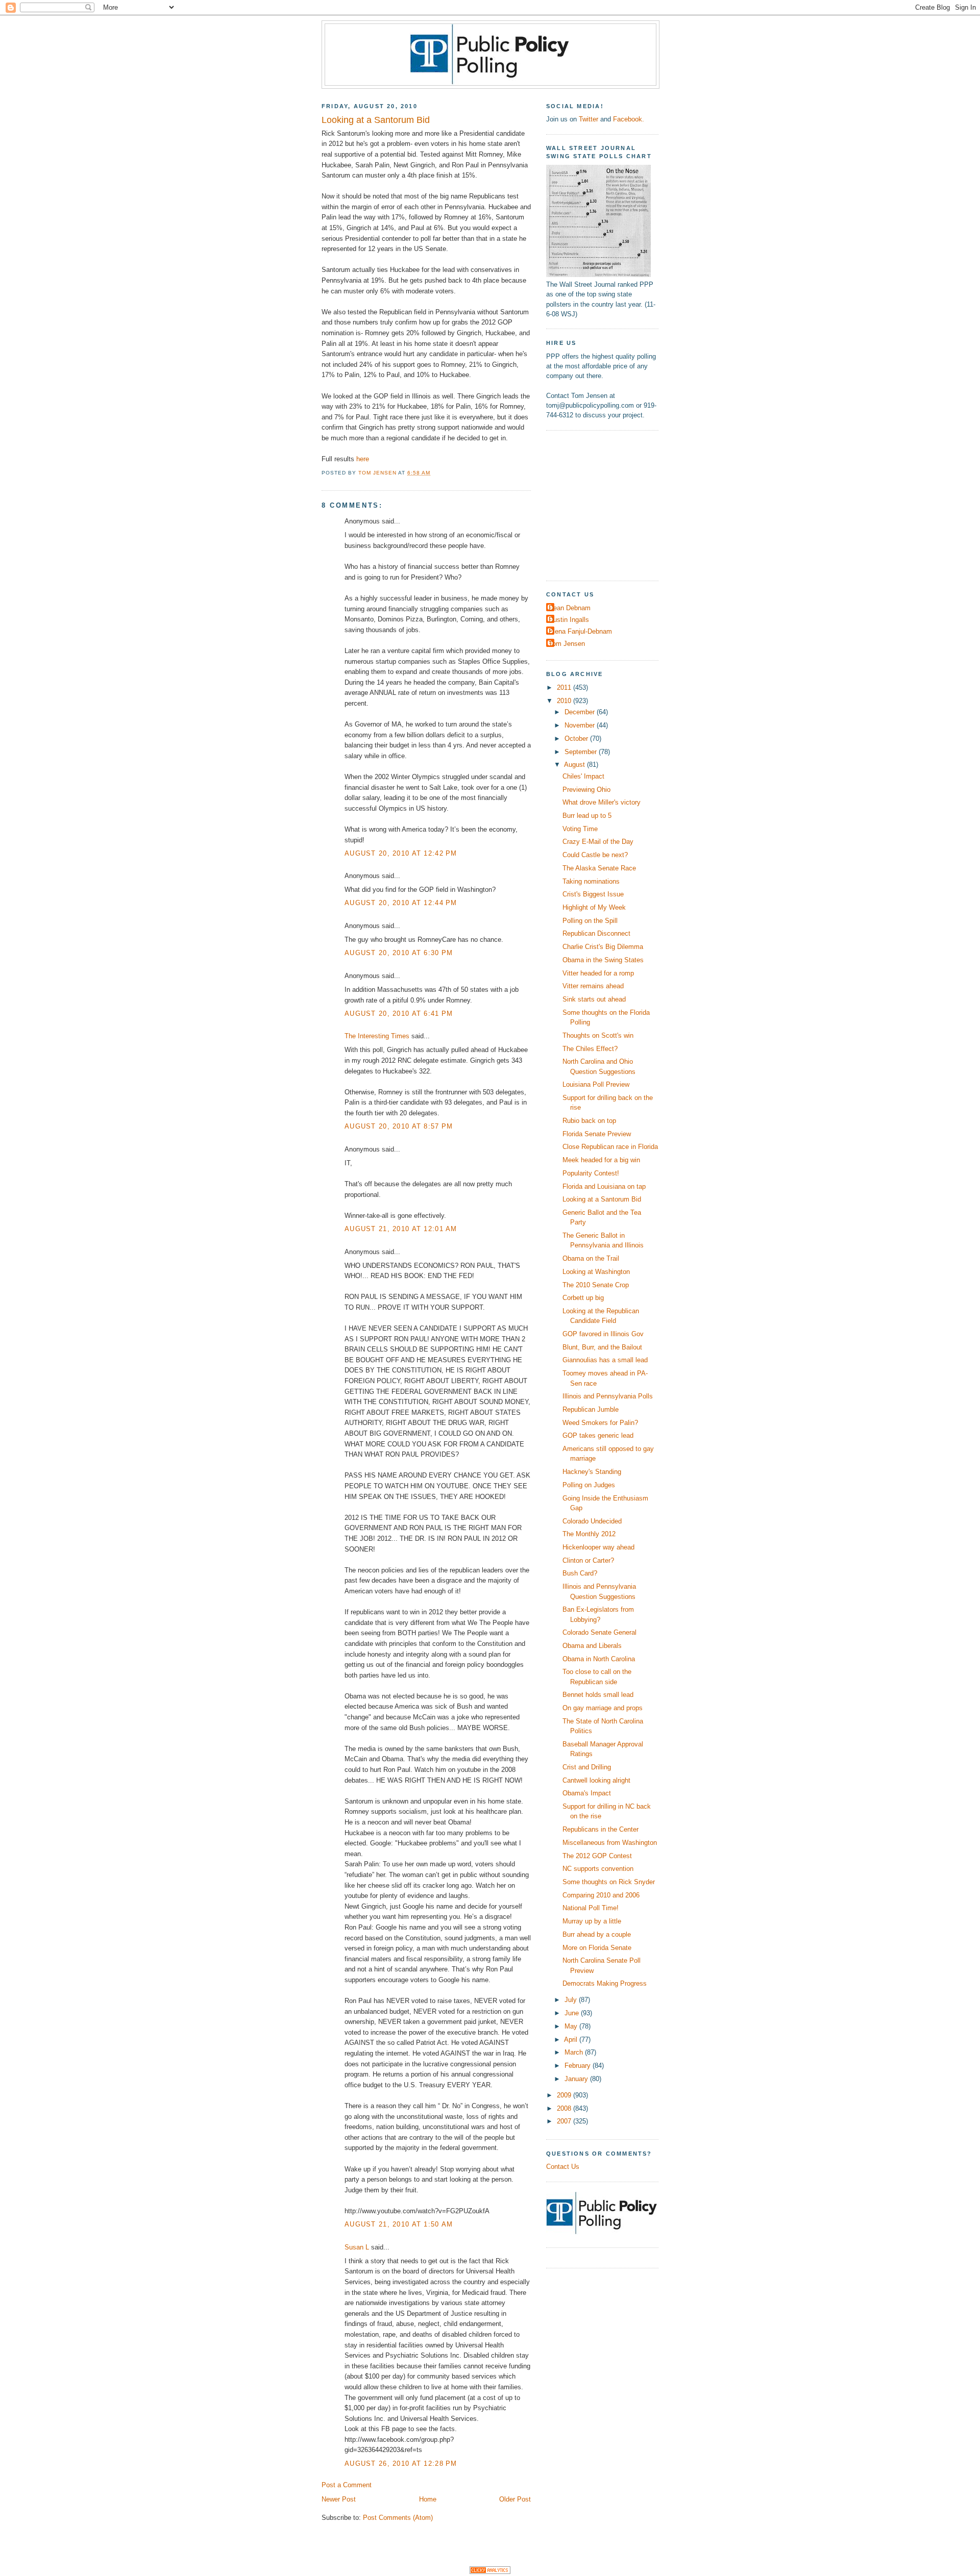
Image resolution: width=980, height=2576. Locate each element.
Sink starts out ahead (594, 999)
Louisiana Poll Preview (596, 1084)
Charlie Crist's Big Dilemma (603, 947)
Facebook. (629, 119)
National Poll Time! (591, 1908)
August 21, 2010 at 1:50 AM (399, 2224)
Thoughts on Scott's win (598, 1035)
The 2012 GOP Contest (597, 1856)
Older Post (515, 2499)
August (575, 765)
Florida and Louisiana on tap (604, 1186)
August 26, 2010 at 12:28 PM (401, 2464)
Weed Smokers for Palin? (600, 1423)
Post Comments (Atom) (398, 2518)
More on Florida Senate (597, 1948)
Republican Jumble (591, 1409)
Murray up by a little (592, 1921)
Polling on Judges (589, 1485)
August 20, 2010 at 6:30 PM (399, 953)
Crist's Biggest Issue (593, 894)
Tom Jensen (567, 644)
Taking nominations (591, 881)
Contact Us (563, 2167)
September (582, 752)
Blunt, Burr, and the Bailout (602, 1347)
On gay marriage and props (603, 1708)
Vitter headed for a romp (598, 973)
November (581, 725)
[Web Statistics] (490, 2572)
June (573, 2013)
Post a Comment (347, 2485)
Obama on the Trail (591, 1258)
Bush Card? (580, 1573)
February (579, 2066)
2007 (565, 2121)
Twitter (589, 119)
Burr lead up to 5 (587, 816)
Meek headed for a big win (601, 1160)
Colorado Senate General (599, 1632)
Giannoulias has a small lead (605, 1360)
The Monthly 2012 (589, 1534)
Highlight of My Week (594, 907)
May (572, 2026)
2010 (565, 701)
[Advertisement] (610, 504)
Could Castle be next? (595, 855)
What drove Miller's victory (602, 802)
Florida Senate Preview (597, 1134)
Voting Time (580, 829)
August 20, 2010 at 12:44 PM (401, 903)
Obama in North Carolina (599, 1659)
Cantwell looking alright (596, 1780)
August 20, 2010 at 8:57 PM (399, 1126)
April (572, 2040)
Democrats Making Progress (605, 1983)
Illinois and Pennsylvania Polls (608, 1396)
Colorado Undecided (592, 1521)
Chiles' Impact (583, 776)
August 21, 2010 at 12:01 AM (401, 1229)
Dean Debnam (570, 608)
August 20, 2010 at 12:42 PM (401, 853)
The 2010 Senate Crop (596, 1285)
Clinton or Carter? (588, 1560)
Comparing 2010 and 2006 (601, 1895)
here (363, 459)
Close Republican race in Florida (610, 1147)
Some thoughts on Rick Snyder (609, 1882)
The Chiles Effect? (590, 1049)
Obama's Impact (587, 1793)
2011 (565, 687)
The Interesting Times (377, 1036)
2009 (565, 2095)
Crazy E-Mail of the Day (598, 842)
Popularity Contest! (591, 1173)
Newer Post (339, 2499)
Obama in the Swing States (603, 960)
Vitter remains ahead (593, 986)
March (575, 2052)
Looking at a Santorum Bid (602, 1199)
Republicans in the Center (601, 1829)
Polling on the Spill (590, 921)
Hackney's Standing (592, 1472)
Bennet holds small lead (598, 1695)
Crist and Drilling (587, 1767)
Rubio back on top (589, 1121)
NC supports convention (598, 1869)
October (577, 739)
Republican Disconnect (596, 933)
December (581, 712)
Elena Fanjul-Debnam (580, 631)
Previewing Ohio (586, 790)
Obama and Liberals (592, 1646)
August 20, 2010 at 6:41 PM (399, 1014)
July (572, 2000)
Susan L (357, 2247)
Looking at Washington (596, 1272)
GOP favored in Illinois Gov (603, 1334)
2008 (565, 2108)
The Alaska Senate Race (599, 868)
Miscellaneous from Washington (610, 1843)
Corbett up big (583, 1298)
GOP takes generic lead (598, 1435)
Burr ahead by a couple (597, 1934)
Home (428, 2499)
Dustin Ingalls (569, 620)
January (577, 2079)
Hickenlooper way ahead (598, 1547)
